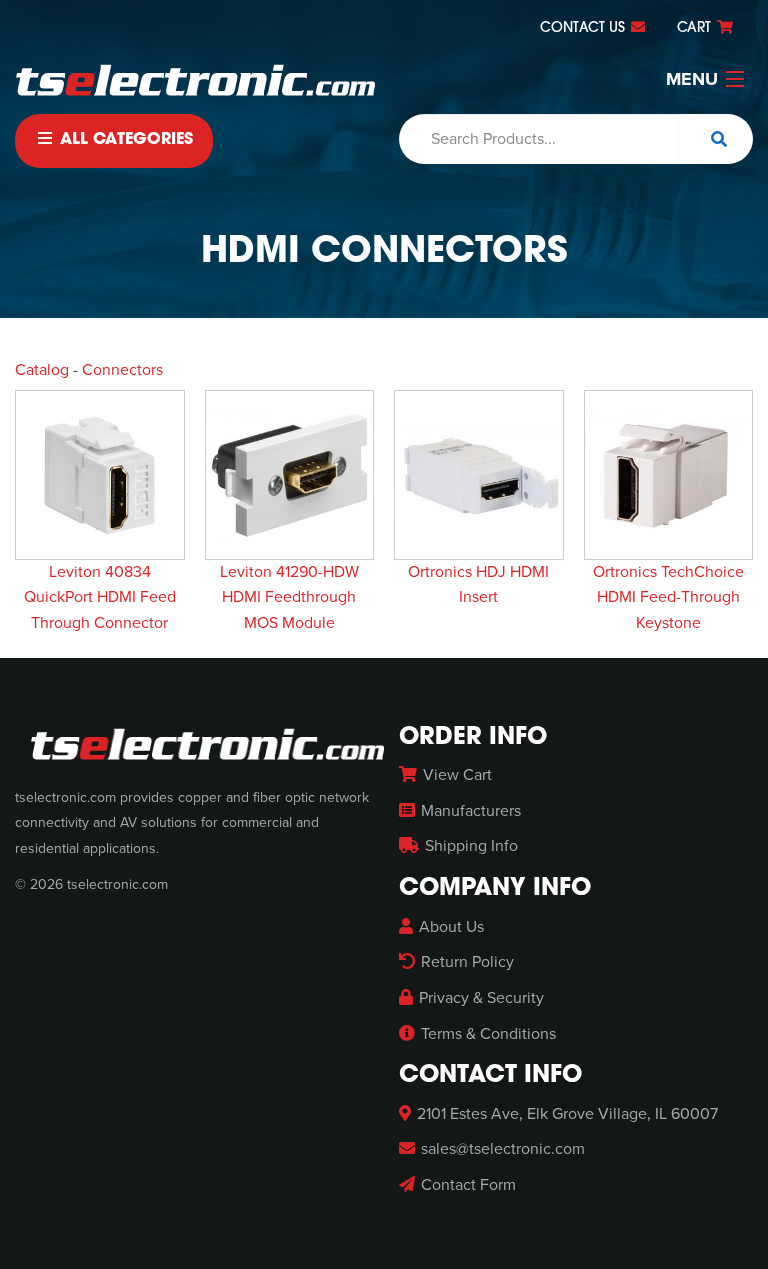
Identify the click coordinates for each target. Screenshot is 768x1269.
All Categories (124, 140)
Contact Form (468, 1185)
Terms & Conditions (488, 1034)
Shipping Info (471, 846)
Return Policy (467, 962)
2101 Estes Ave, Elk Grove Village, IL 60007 (567, 1114)
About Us (451, 927)
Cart (696, 28)
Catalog (42, 370)
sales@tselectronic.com (503, 1149)
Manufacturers (471, 811)
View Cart (457, 775)
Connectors (122, 370)
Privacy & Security (481, 998)
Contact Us (584, 28)
